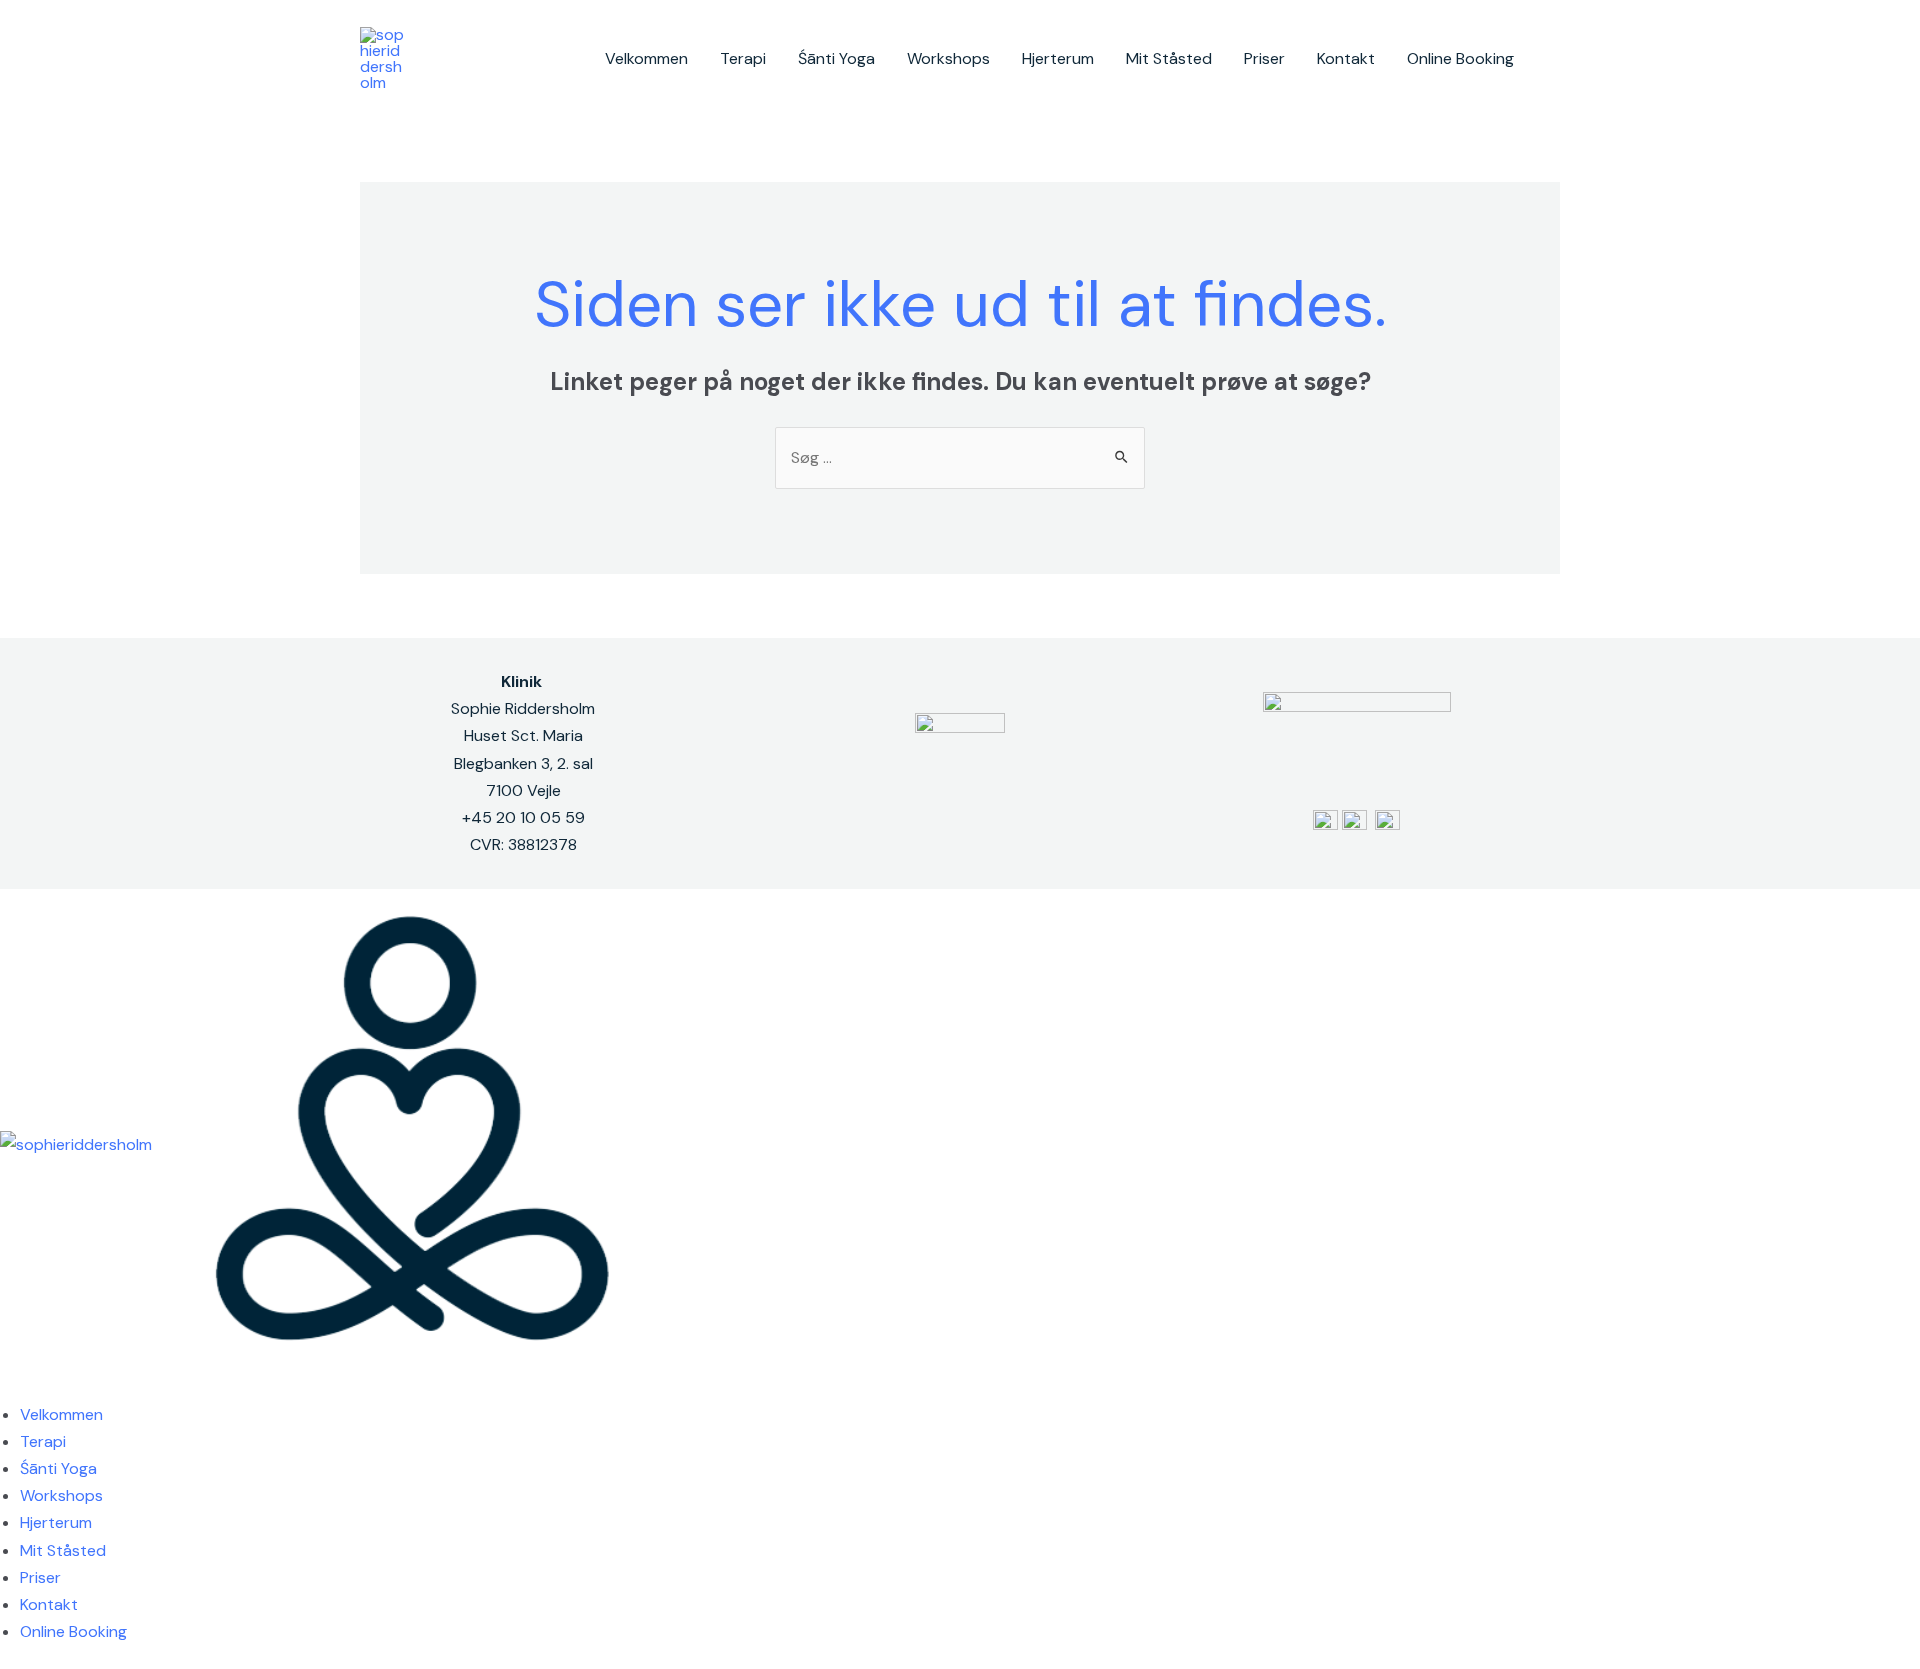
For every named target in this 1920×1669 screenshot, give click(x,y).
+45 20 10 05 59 (523, 817)
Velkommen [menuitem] (61, 1414)
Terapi (743, 58)
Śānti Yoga (836, 58)
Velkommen (646, 58)
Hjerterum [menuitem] (56, 1522)
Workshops (948, 58)
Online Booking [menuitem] (73, 1631)
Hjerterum (1058, 58)
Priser (1264, 58)
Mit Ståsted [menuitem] (63, 1550)
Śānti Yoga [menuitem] (58, 1468)
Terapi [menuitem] (43, 1441)
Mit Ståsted (1169, 58)
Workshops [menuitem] (61, 1495)
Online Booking (1460, 58)
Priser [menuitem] (40, 1577)
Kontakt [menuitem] (49, 1604)
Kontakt (1346, 58)
